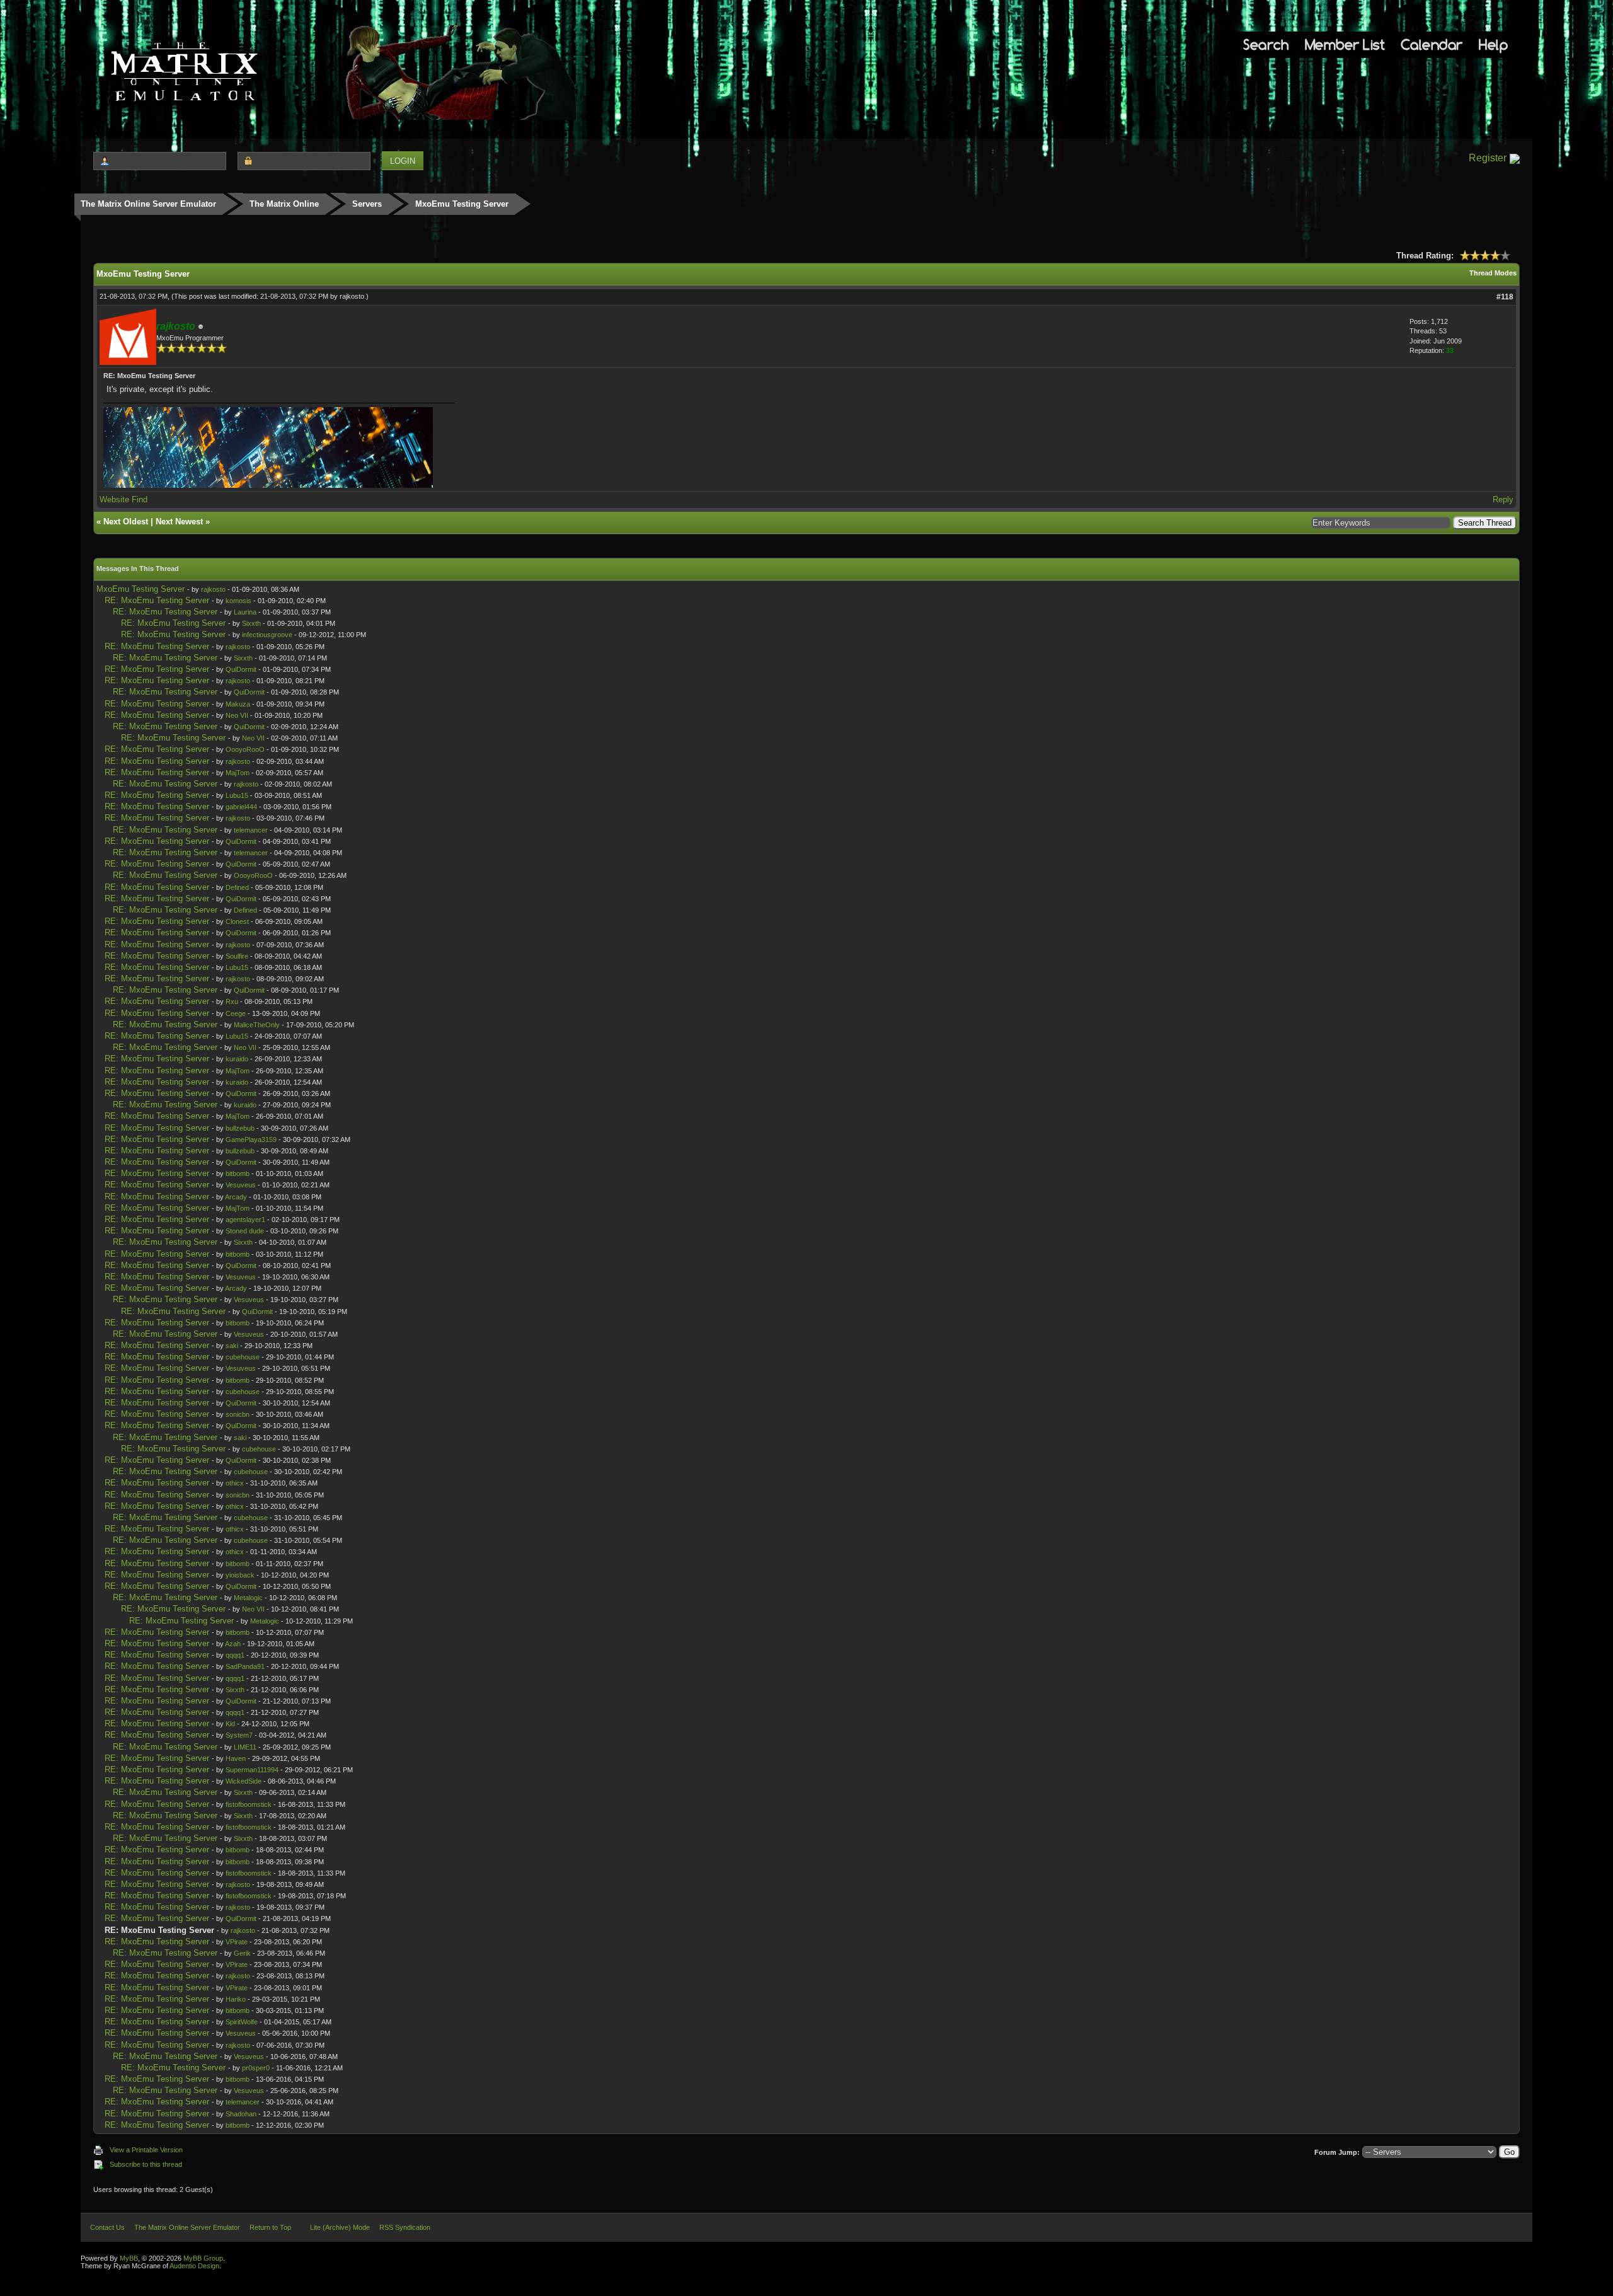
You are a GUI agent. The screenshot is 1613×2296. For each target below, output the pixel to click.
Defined (237, 887)
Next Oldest (126, 522)
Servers (367, 204)
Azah (233, 1644)
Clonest (237, 921)
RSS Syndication (405, 2227)
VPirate (237, 1942)
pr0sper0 (256, 2068)
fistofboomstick (249, 1804)
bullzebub (240, 1128)
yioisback (240, 1575)
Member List (1345, 44)
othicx (235, 1483)
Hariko (236, 1999)
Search (1266, 44)
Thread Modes (1493, 273)
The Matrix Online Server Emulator (148, 204)
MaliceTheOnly (257, 1025)
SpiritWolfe (242, 2022)
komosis (238, 601)
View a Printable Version (146, 2150)
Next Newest (179, 522)
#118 (1505, 297)
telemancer (251, 830)
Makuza (238, 704)
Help (1493, 44)
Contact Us (107, 2227)
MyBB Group (203, 2258)
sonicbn (238, 1414)
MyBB (129, 2258)
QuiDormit (241, 669)
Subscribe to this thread (146, 2164)
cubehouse (243, 1357)
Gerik (242, 1953)
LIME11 (245, 1747)
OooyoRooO (245, 749)
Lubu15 (237, 795)
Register (1488, 158)
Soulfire (237, 956)
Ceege (236, 1013)
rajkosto (352, 296)
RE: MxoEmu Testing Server (157, 600)
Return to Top (270, 2227)
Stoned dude (245, 1231)
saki (232, 1346)
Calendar (1432, 44)
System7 (239, 1735)
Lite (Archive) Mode (340, 2227)
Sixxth (251, 623)
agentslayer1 (245, 1220)
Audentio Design (194, 2266)
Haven (236, 1758)
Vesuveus (241, 1185)
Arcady (236, 1197)
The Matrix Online (284, 204)
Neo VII (237, 715)
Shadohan (241, 2114)
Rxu (232, 1001)
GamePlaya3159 (251, 1139)
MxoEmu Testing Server (141, 589)
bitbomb (238, 1174)
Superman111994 (252, 1770)
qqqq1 (235, 1655)
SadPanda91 (245, 1666)
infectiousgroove (267, 635)
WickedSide (244, 1781)
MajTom (238, 773)
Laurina (245, 612)
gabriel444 (241, 807)
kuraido (237, 1059)
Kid (230, 1724)
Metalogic (248, 1598)
